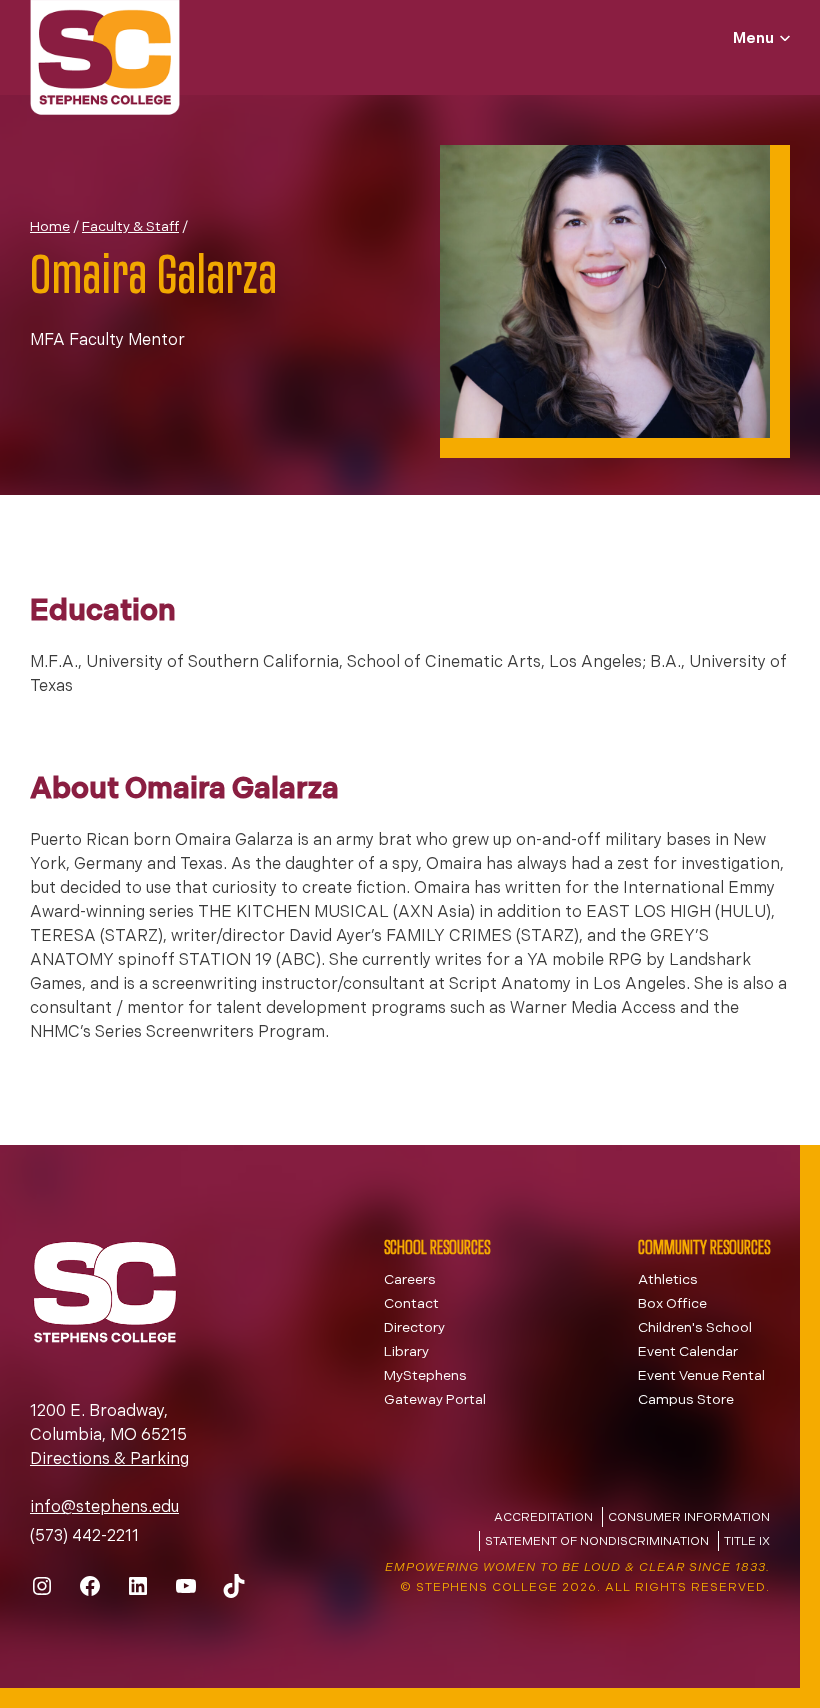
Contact (411, 1304)
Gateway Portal (435, 1400)
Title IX (747, 1542)
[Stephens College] (105, 60)
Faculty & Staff (130, 227)
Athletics (668, 1280)
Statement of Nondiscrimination (597, 1542)
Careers (410, 1280)
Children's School (695, 1328)
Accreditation (543, 1518)
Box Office (672, 1304)
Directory (414, 1328)
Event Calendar (688, 1352)
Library (406, 1352)
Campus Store (686, 1400)
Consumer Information (689, 1518)
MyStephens (425, 1376)
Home (50, 227)
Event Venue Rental (701, 1376)
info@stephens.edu (104, 1508)
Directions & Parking (109, 1460)
